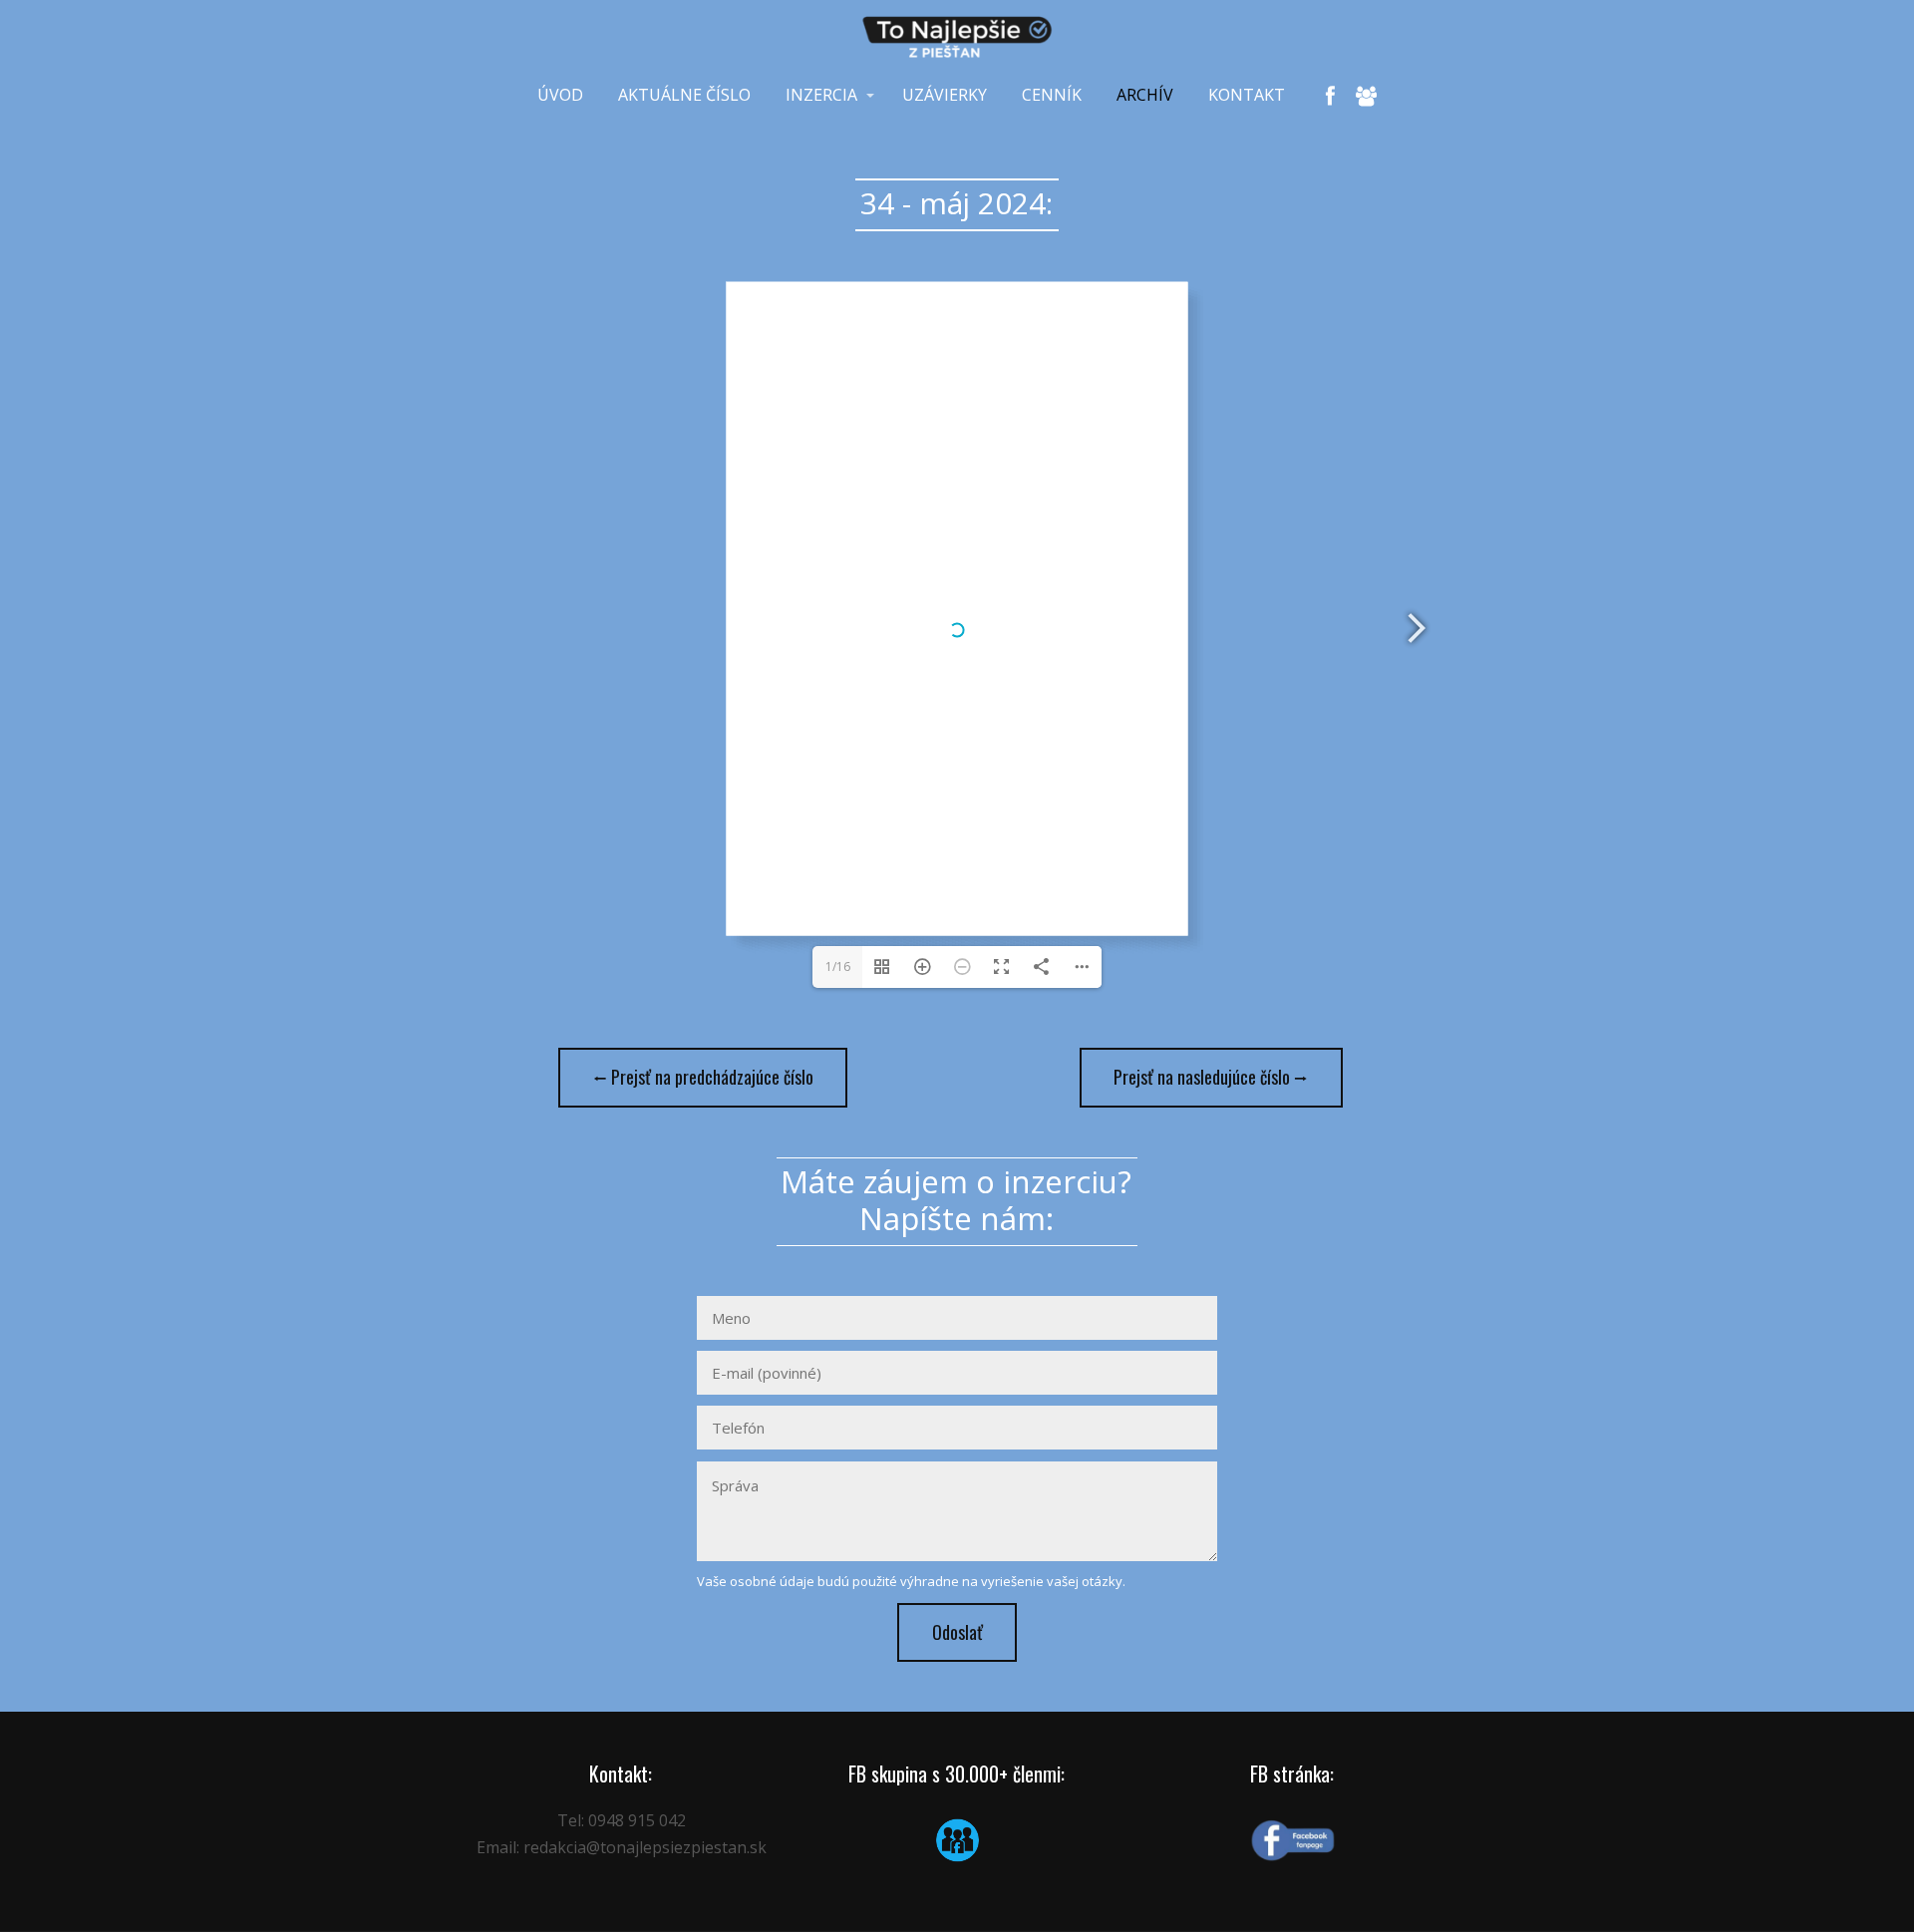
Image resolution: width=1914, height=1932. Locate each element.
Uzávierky (945, 95)
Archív (1145, 95)
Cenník (1052, 95)
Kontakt (1247, 95)
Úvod (560, 95)
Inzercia (821, 95)
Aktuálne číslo (684, 95)
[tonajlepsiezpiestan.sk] (957, 37)
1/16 (838, 966)
